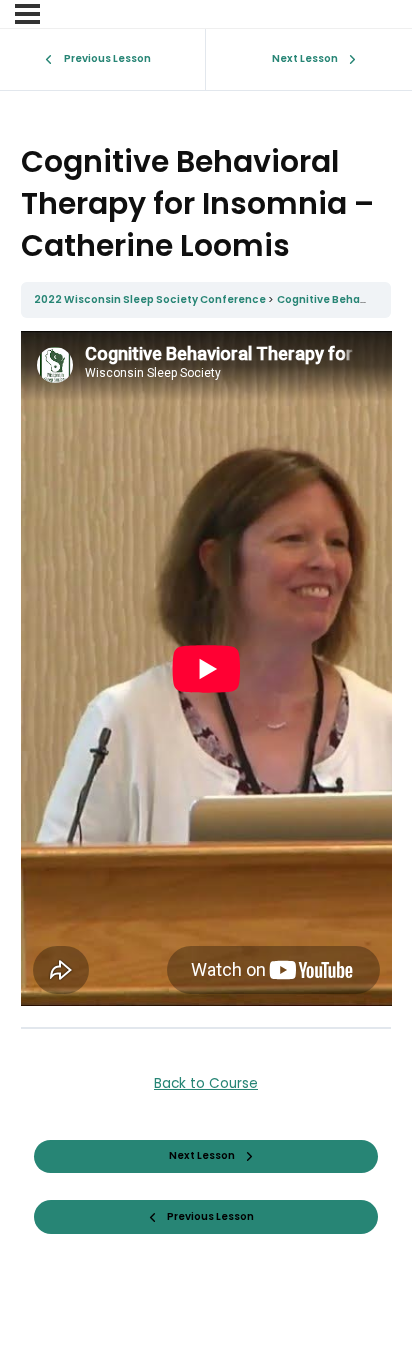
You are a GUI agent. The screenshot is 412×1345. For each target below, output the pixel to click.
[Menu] (27, 14)
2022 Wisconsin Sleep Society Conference (151, 299)
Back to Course (206, 1083)
